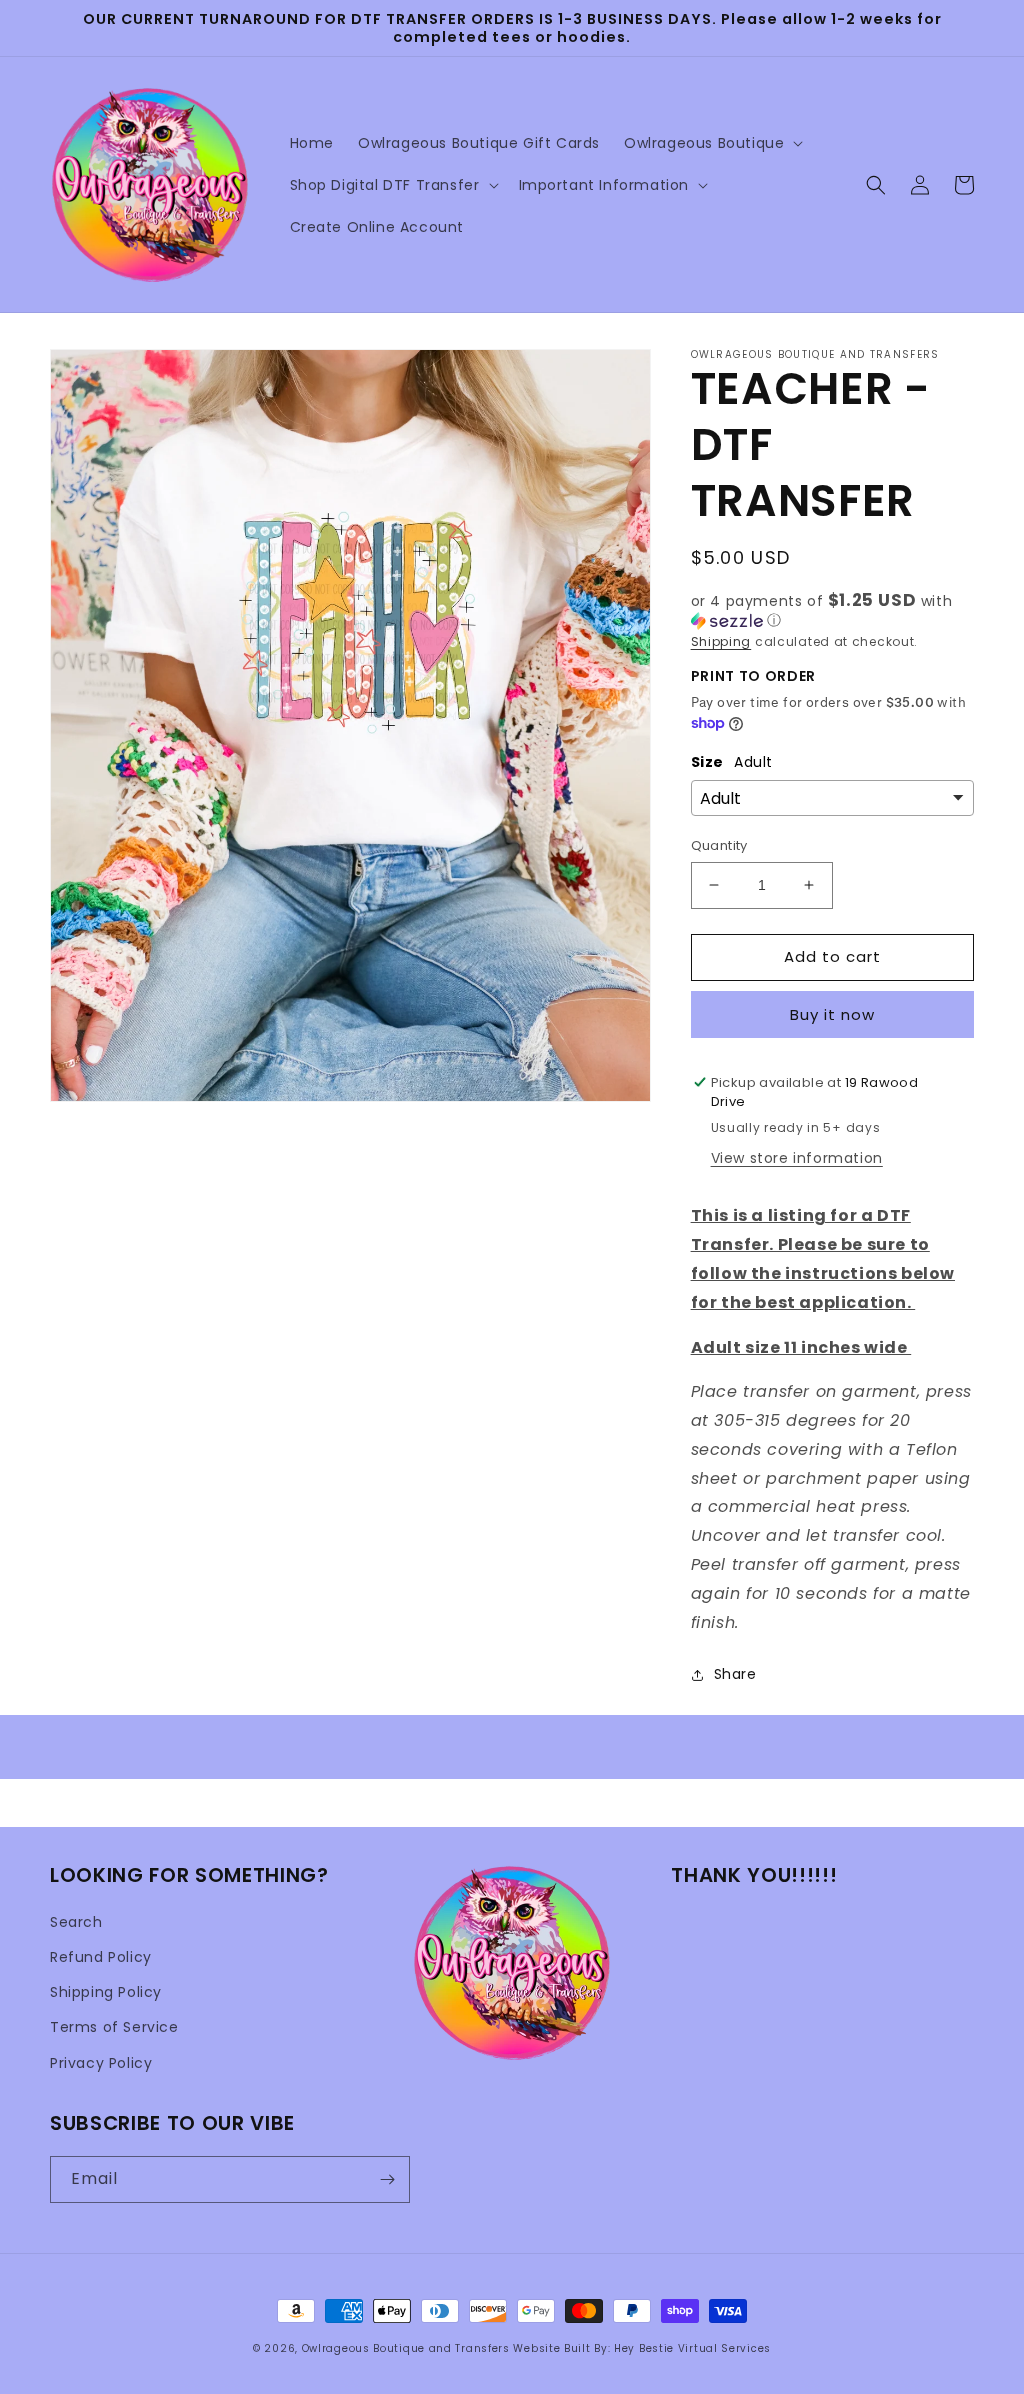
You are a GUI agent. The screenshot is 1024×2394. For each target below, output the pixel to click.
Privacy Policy (101, 2063)
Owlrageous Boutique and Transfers (406, 2348)
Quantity (719, 845)
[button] (711, 143)
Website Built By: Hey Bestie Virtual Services (642, 2348)
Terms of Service (114, 2027)
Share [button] (735, 1674)
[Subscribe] (387, 2179)
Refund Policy (101, 1957)
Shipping (721, 641)
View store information (797, 1158)
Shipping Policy (106, 1992)
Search (76, 1922)
